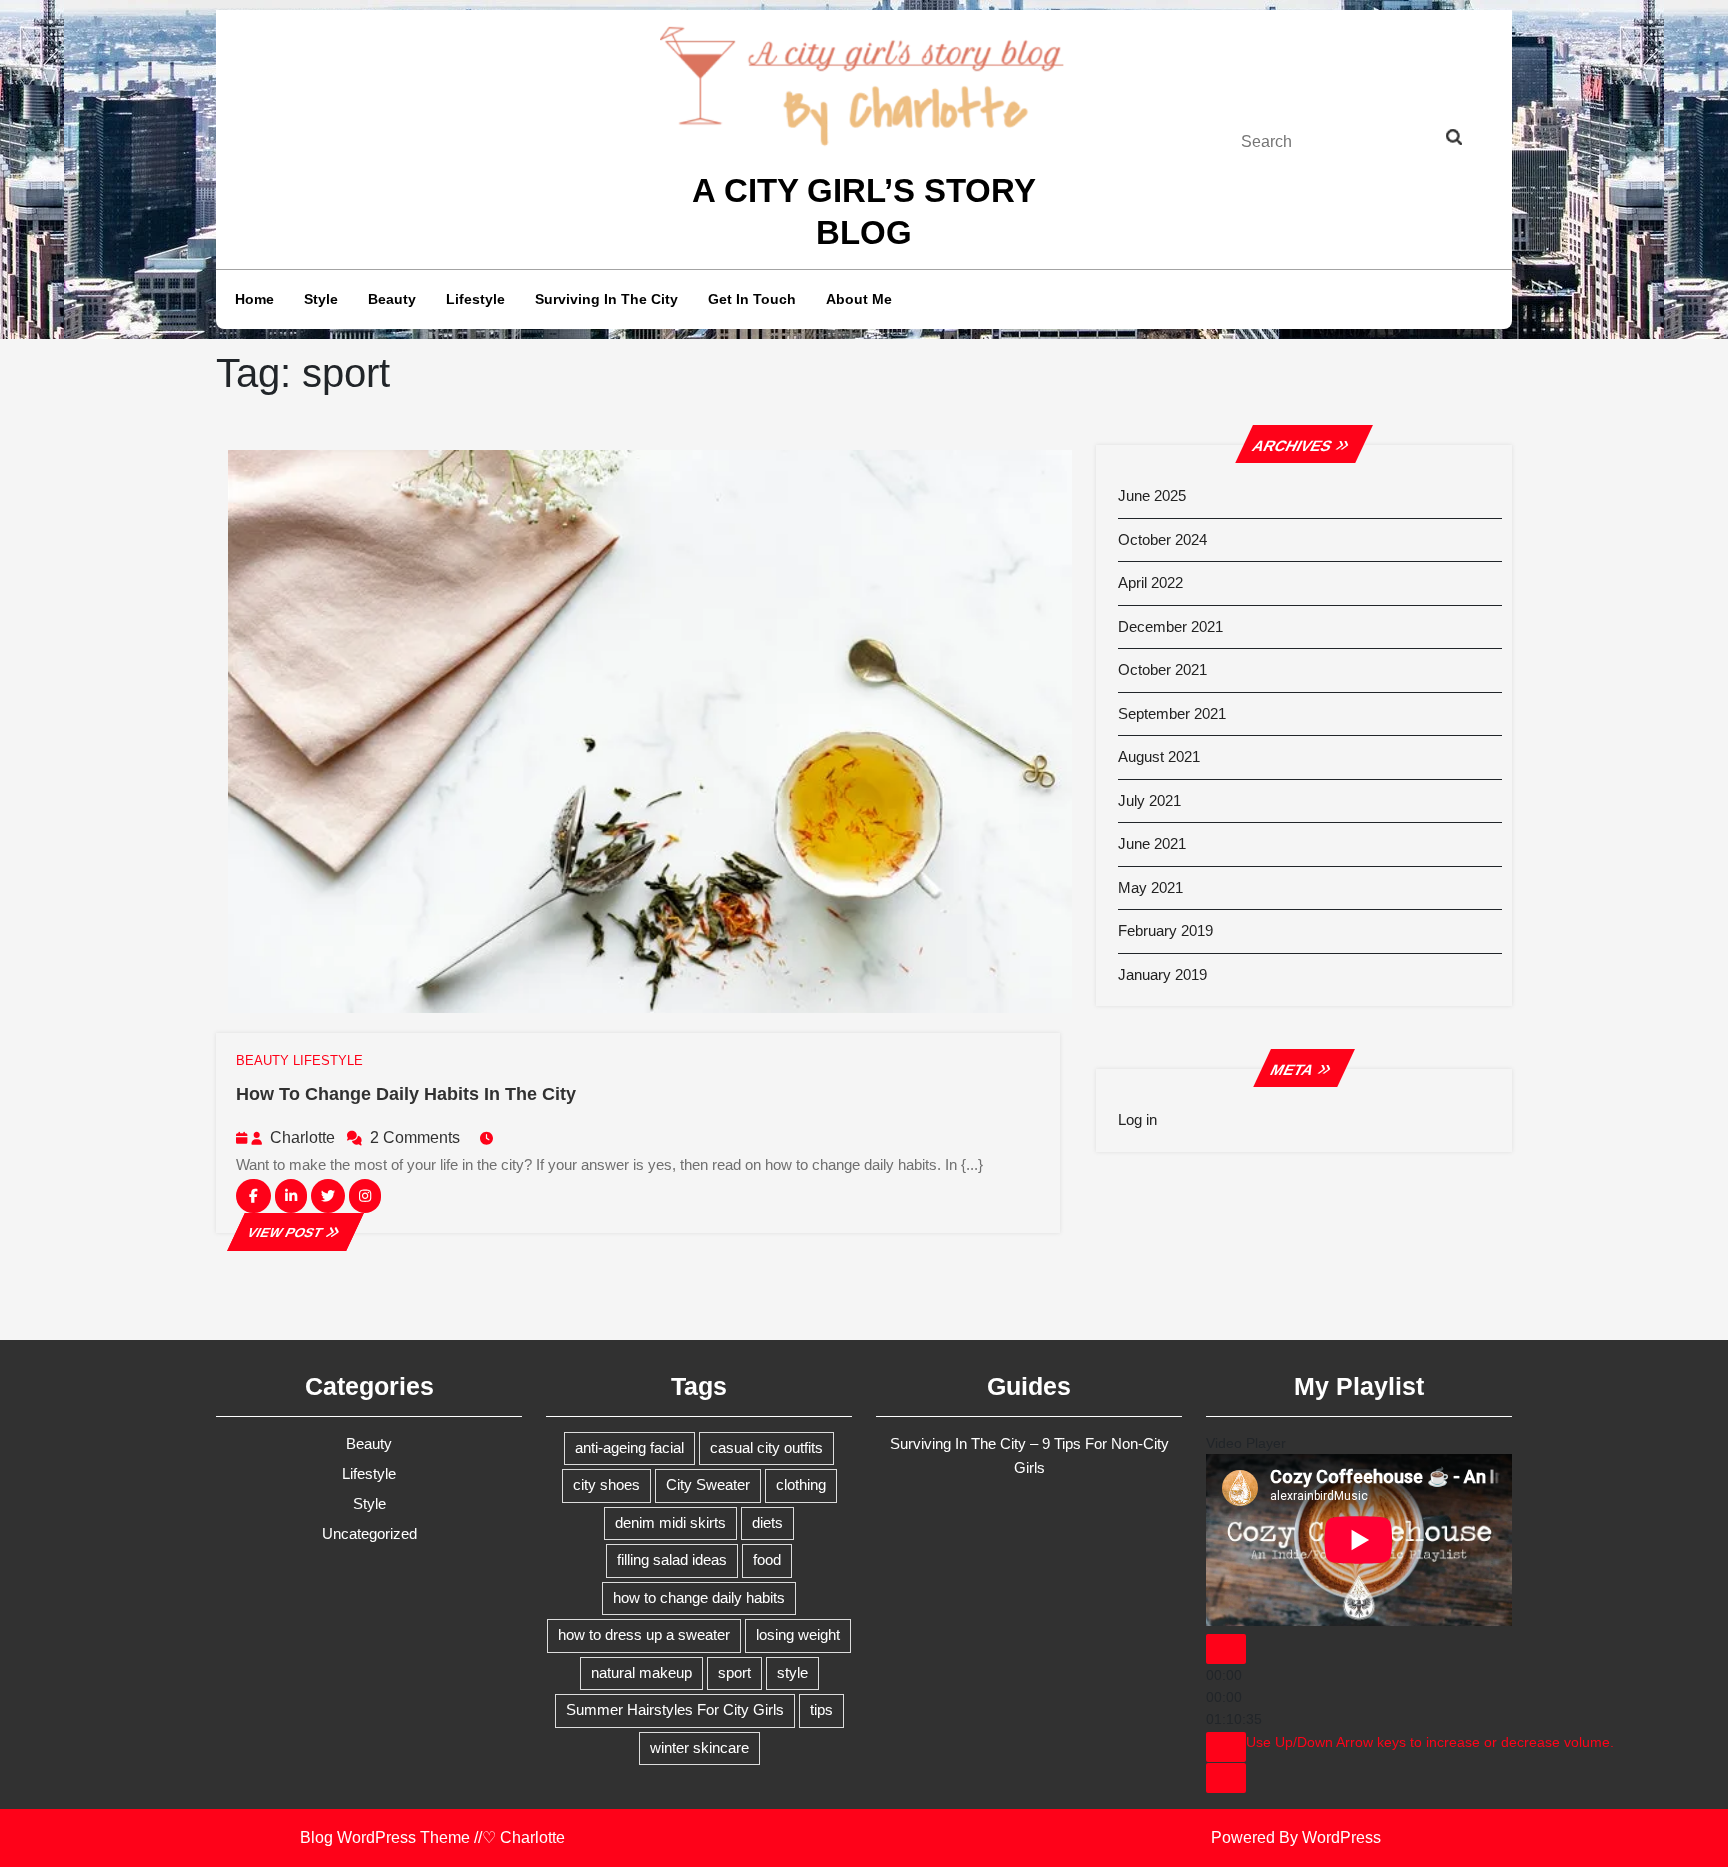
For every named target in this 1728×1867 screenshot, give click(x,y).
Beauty (392, 299)
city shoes (606, 1484)
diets (767, 1522)
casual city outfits (766, 1447)
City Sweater (708, 1484)
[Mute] (1226, 1747)
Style (321, 299)
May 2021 (1150, 887)
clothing (801, 1484)
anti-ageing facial (629, 1447)
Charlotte (302, 1137)
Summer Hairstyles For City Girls (675, 1709)
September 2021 (1172, 713)
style (792, 1672)
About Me (859, 299)
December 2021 (1170, 626)
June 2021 (1152, 843)
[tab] (1473, 141)
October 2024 (1162, 539)
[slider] (1430, 1742)
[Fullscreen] (1226, 1778)
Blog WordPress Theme (385, 1837)
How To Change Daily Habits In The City (406, 1094)
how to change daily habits (699, 1597)
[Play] (1226, 1649)
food (767, 1559)
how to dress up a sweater (644, 1634)
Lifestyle (475, 299)
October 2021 (1162, 669)
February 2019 (1165, 930)
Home (254, 299)
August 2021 (1159, 756)
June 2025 (1152, 495)
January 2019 (1162, 974)
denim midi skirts (670, 1522)
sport (734, 1672)
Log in (1137, 1119)
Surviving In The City (606, 299)
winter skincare (699, 1747)
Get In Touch (752, 299)
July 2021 (1149, 800)
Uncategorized (369, 1533)
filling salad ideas (672, 1559)
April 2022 (1150, 582)
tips (821, 1709)
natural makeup (641, 1672)
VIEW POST (295, 1232)
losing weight (798, 1634)
